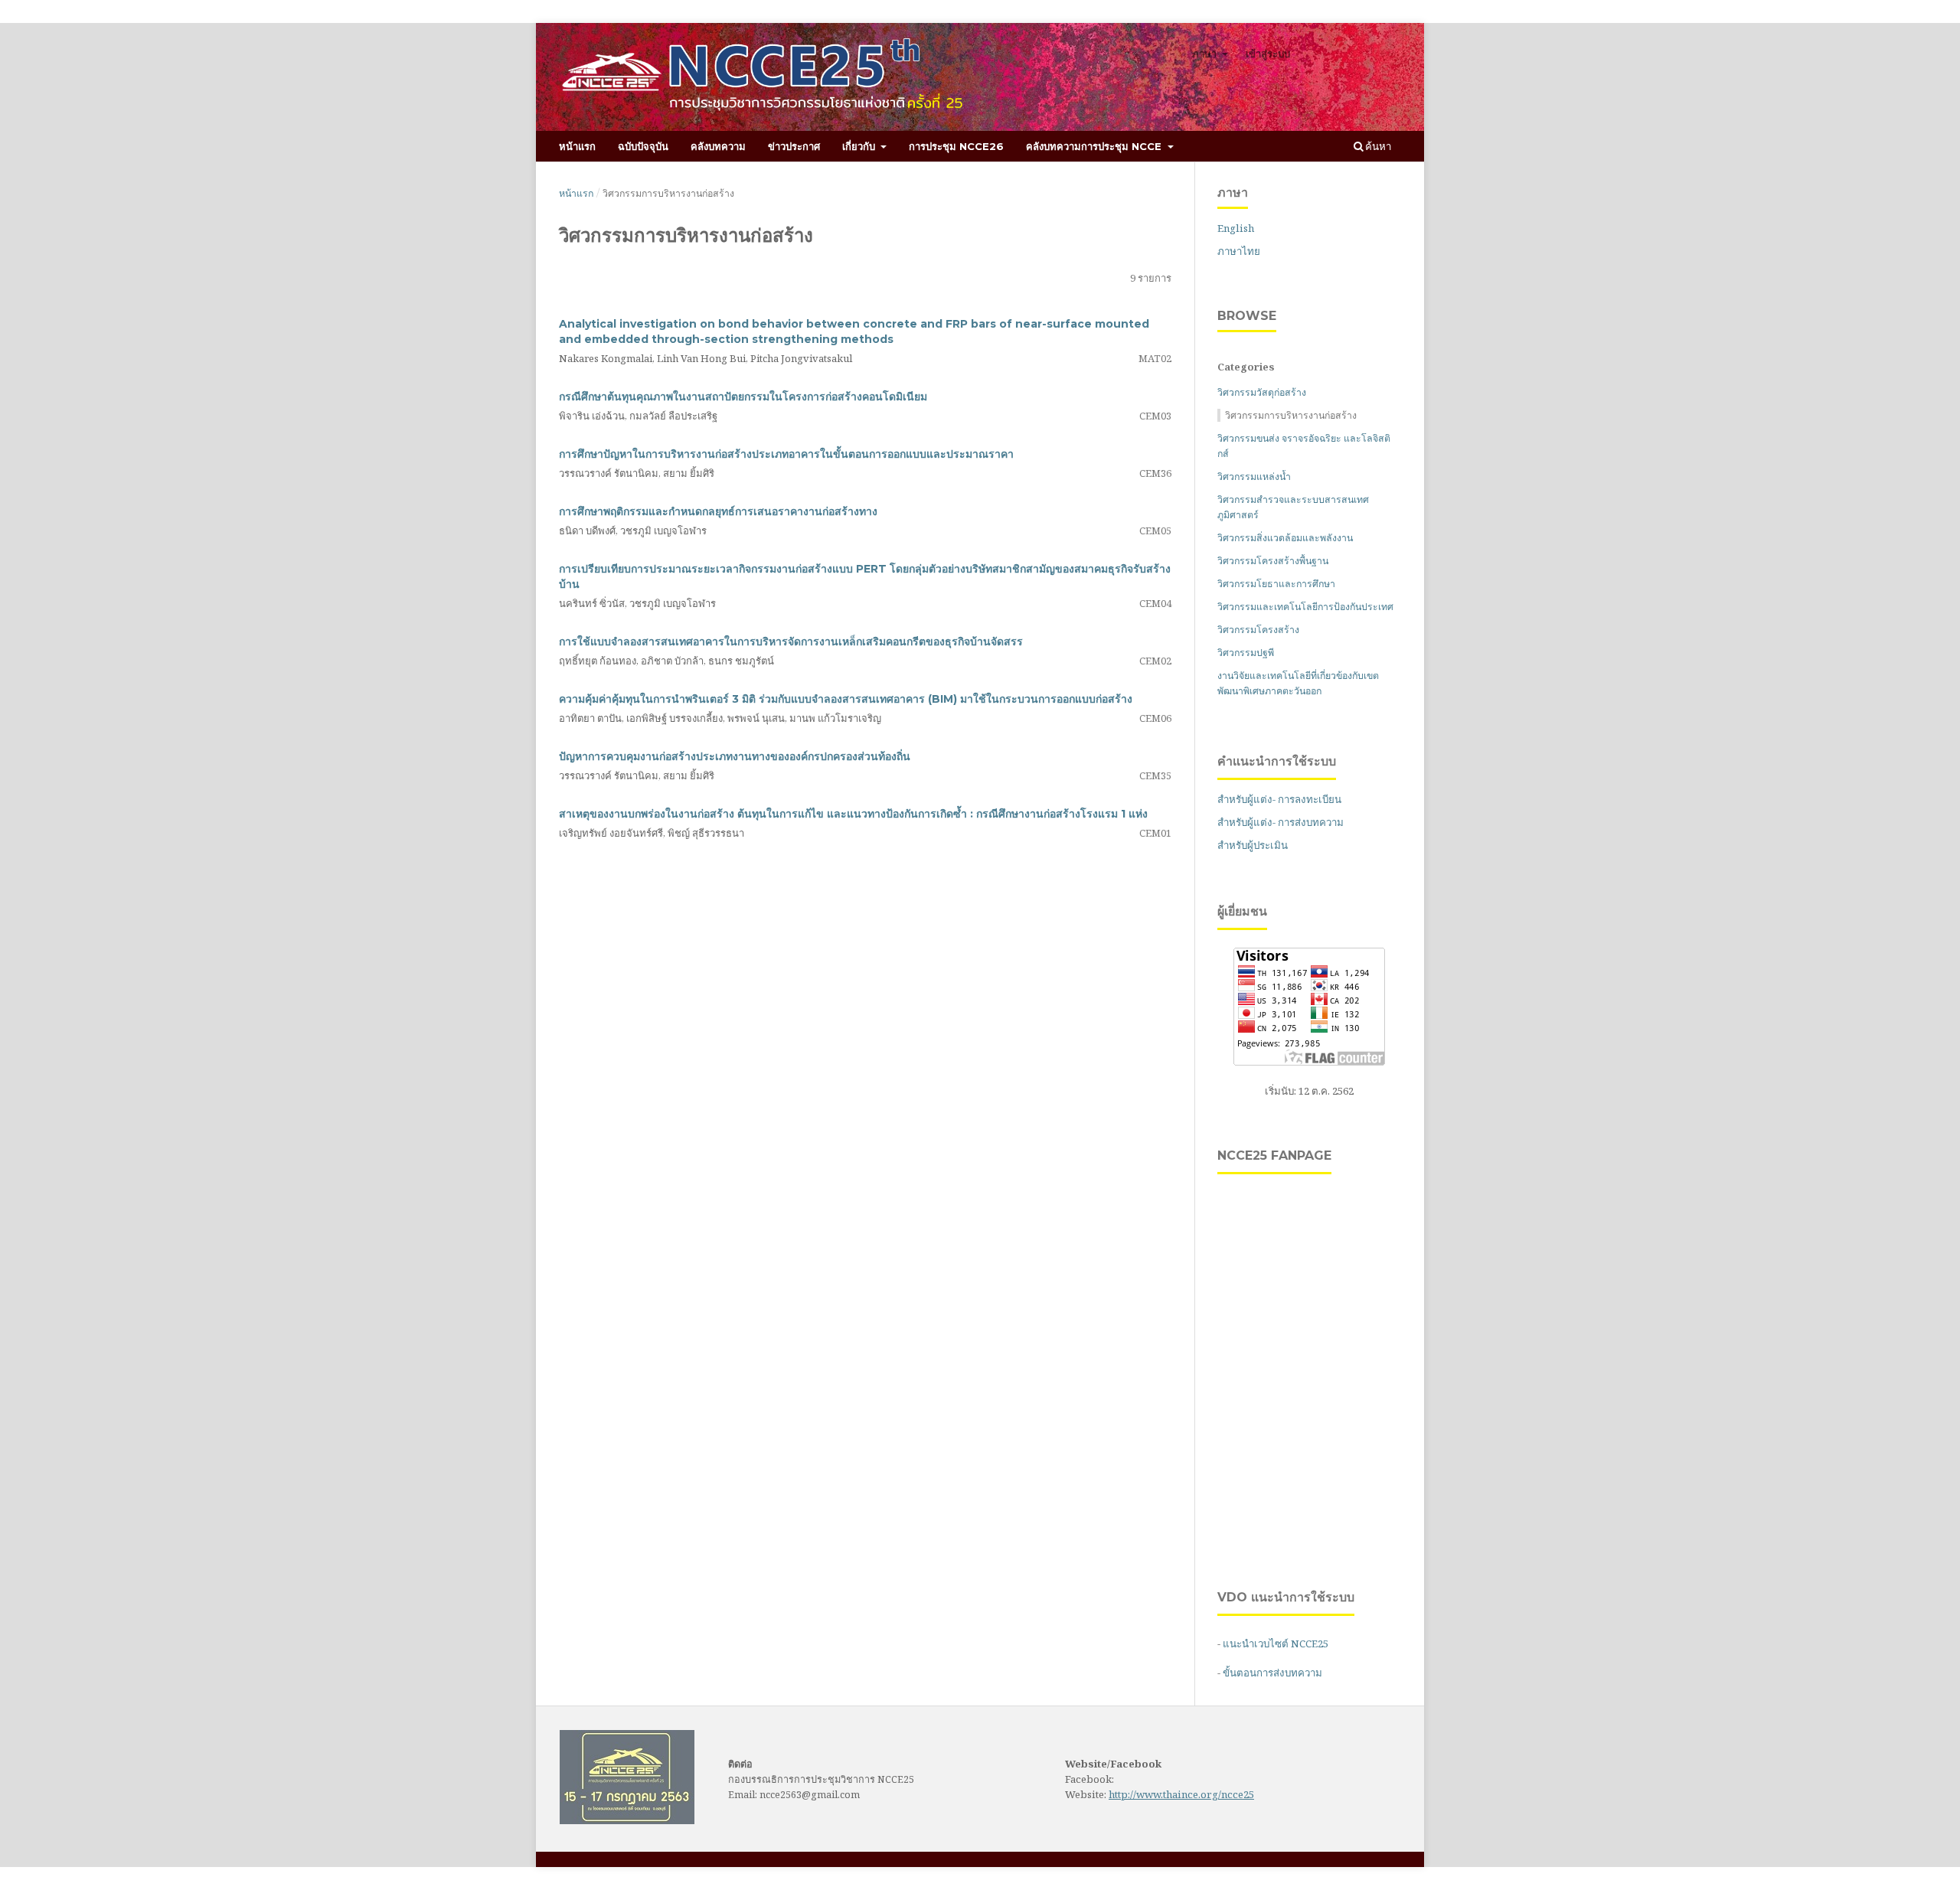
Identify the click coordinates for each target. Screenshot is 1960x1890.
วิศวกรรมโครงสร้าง (1258, 630)
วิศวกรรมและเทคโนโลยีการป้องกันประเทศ (1305, 607)
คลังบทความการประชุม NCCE (1095, 146)
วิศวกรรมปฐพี (1246, 653)
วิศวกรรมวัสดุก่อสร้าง (1262, 392)
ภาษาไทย (1239, 251)
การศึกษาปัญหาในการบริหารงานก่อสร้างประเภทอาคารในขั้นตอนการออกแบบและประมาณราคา (786, 454)
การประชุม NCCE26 (956, 146)
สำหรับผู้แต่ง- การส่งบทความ (1281, 822)
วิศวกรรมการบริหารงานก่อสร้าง (1291, 415)
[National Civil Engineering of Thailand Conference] (627, 1820)
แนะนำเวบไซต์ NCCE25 (1276, 1644)
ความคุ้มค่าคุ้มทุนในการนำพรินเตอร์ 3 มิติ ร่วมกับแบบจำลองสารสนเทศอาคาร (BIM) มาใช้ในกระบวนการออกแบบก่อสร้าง (846, 699)
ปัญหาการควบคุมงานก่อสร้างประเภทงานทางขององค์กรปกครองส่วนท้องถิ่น (735, 756)
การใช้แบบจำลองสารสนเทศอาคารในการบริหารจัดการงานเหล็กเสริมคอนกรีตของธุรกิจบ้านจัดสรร (791, 641)
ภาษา (1206, 54)
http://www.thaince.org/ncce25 (1181, 1794)
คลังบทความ (718, 146)
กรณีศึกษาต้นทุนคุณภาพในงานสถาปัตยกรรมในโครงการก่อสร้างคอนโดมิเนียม (743, 397)
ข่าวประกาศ (794, 146)
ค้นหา (1377, 146)
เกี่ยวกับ (860, 146)
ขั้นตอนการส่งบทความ (1272, 1673)
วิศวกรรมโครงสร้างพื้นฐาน (1273, 561)
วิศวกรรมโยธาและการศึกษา (1276, 584)
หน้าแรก (577, 146)
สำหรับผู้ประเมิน (1253, 845)
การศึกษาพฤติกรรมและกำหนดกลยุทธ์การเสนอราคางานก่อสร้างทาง (718, 511)
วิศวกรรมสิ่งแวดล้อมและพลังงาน (1285, 538)
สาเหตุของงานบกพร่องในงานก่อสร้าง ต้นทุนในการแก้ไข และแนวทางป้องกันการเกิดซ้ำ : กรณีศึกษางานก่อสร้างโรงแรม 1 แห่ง (853, 814)
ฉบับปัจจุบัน (643, 146)
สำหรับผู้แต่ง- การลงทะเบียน (1279, 799)
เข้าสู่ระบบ (1268, 54)
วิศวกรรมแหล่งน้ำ (1254, 477)
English (1236, 228)
